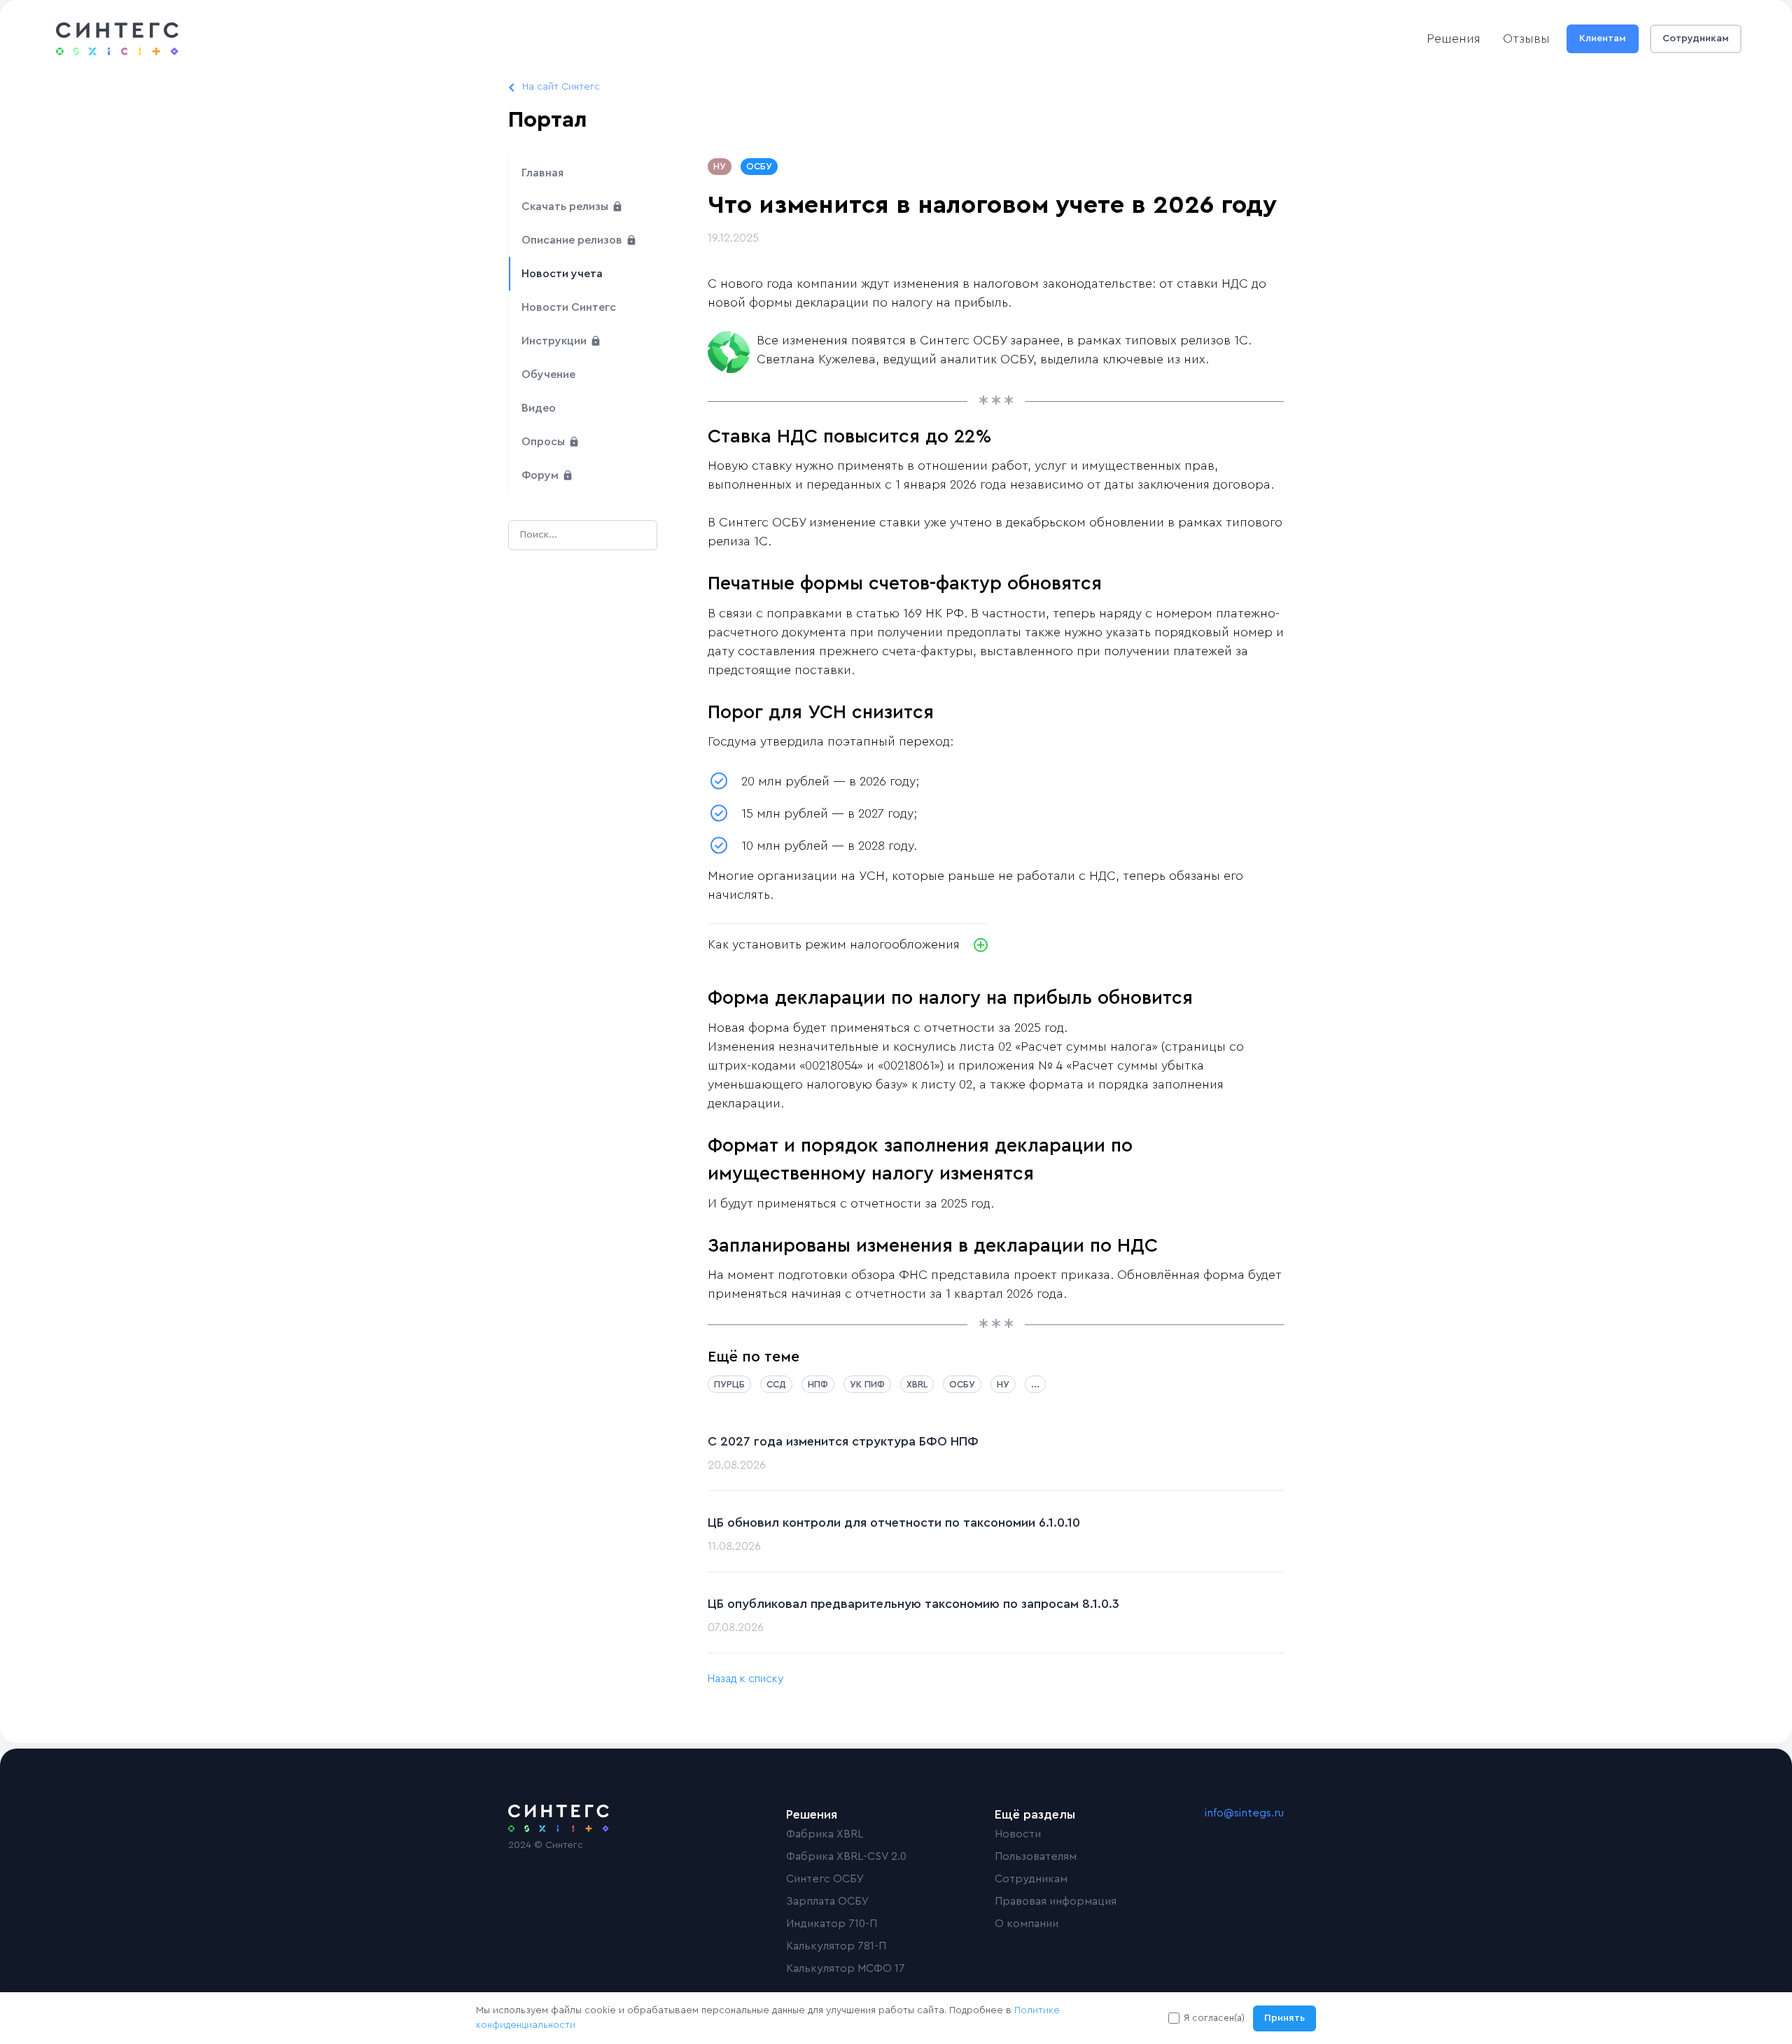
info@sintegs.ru (1244, 1813)
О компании (1027, 1924)
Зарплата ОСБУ (828, 1901)
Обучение (548, 374)
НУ (720, 166)
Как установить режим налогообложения (834, 944)
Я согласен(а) (1214, 2018)
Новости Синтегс (569, 307)
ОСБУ (759, 166)
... (1035, 1384)
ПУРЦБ (729, 1384)
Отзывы (1526, 38)
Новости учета (562, 274)
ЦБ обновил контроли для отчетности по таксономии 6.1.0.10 (894, 1522)
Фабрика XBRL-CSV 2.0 (846, 1856)
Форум (541, 475)
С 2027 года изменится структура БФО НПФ (843, 1441)
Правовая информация (1056, 1901)
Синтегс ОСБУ (825, 1879)
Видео (539, 408)
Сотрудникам (1696, 38)
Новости (1018, 1834)
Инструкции (555, 341)
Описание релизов (573, 240)
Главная (542, 173)
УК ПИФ (867, 1384)
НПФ (818, 1384)
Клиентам (1603, 38)
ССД (776, 1384)
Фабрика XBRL (825, 1834)
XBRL (917, 1384)
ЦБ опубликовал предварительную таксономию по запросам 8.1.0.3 (913, 1604)
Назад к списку (745, 1679)
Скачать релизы (566, 206)
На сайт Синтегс (561, 87)
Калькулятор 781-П (836, 1946)
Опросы (545, 442)
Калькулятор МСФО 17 (846, 1968)
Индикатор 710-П (832, 1924)
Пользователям (1036, 1856)
